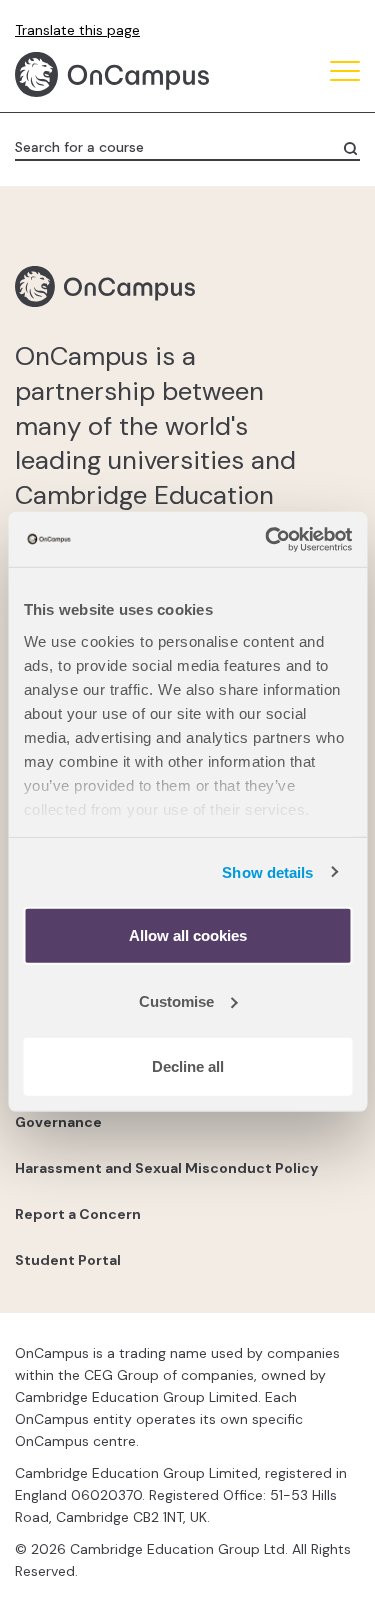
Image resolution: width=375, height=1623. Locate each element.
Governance (58, 1122)
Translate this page (77, 30)
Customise (176, 1000)
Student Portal (68, 1260)
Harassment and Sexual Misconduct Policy (166, 1168)
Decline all (188, 1066)
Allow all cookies (188, 935)
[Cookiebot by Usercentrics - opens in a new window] (267, 539)
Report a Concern (78, 1214)
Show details (267, 871)
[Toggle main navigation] (345, 74)
